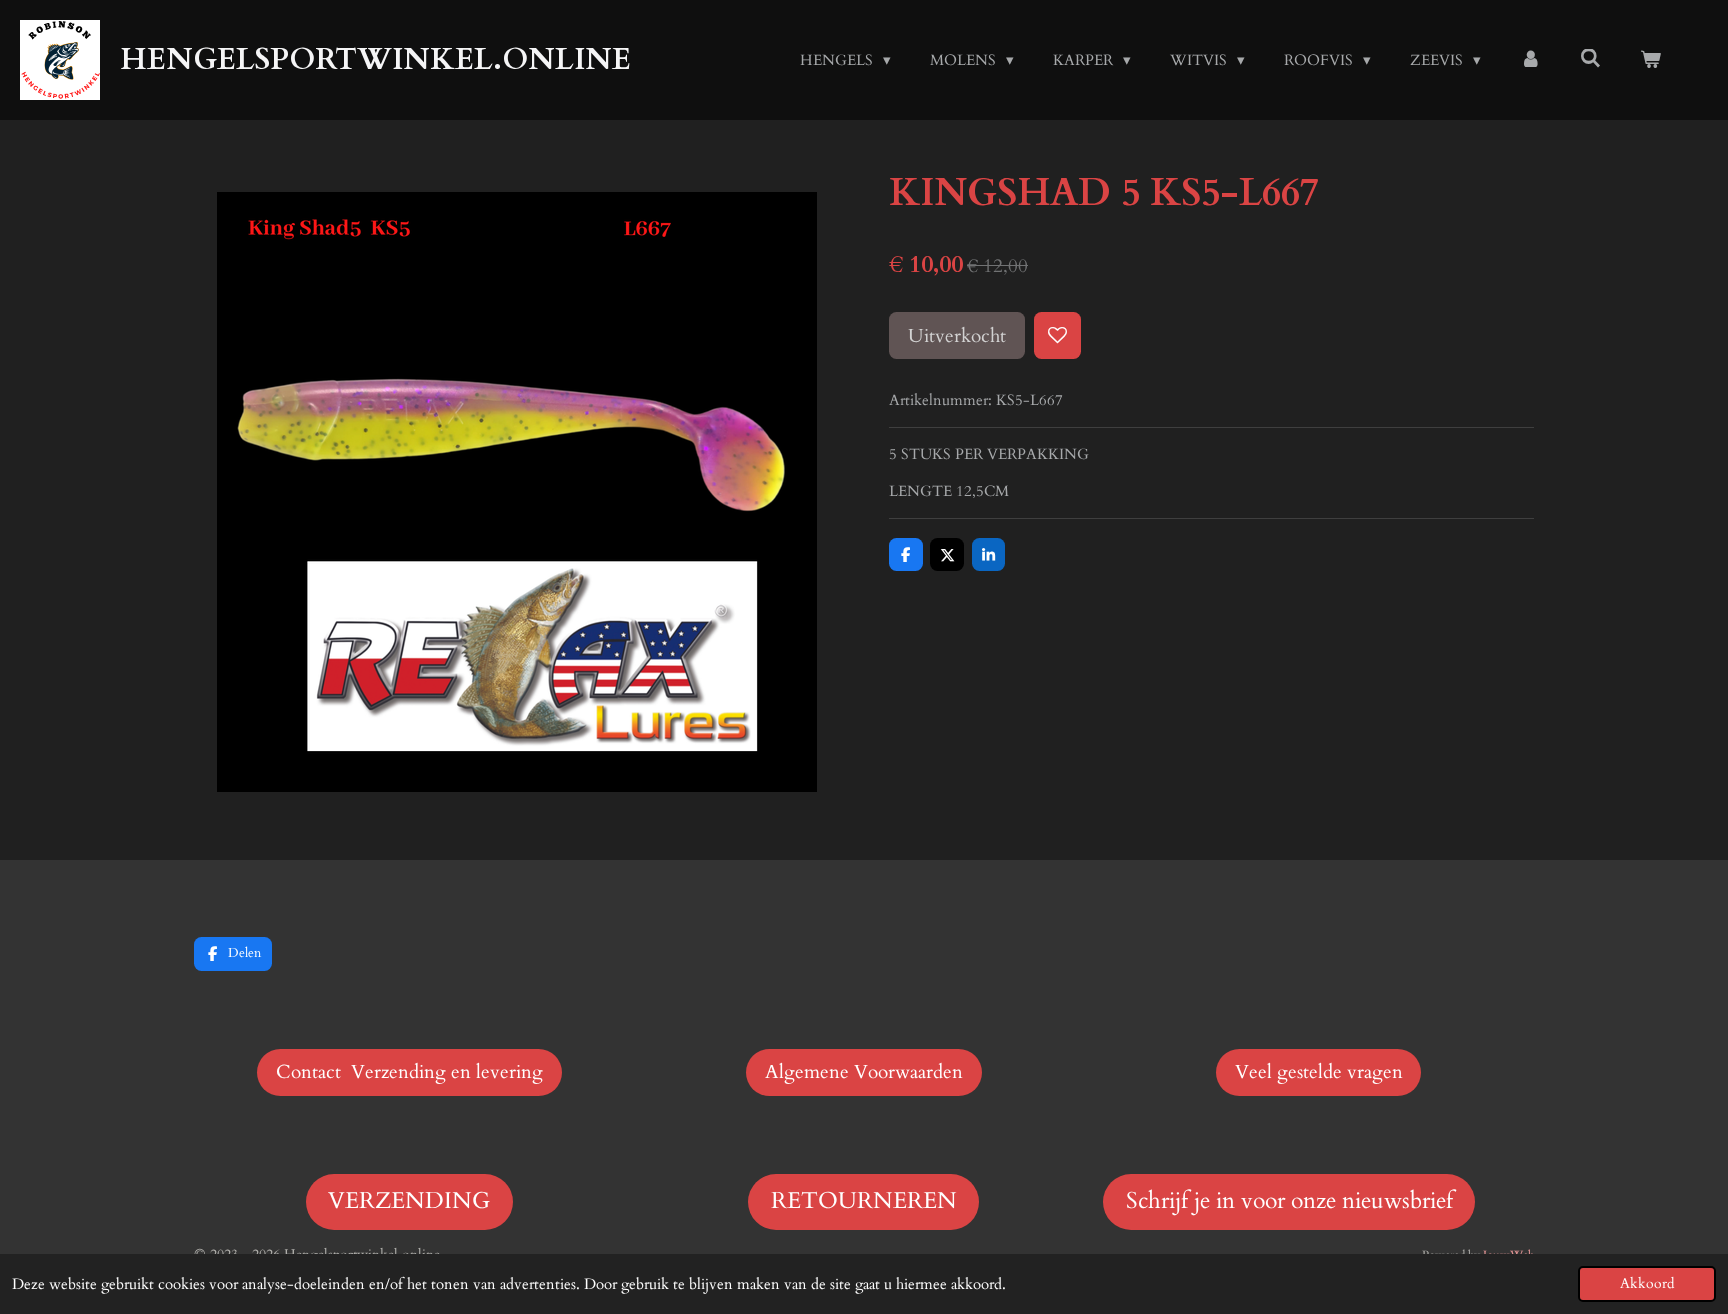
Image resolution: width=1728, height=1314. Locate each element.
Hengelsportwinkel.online (375, 59)
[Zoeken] (1590, 59)
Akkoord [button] (1647, 1284)
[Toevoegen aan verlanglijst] (1057, 335)
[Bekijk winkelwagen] (1650, 60)
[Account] (1530, 60)
